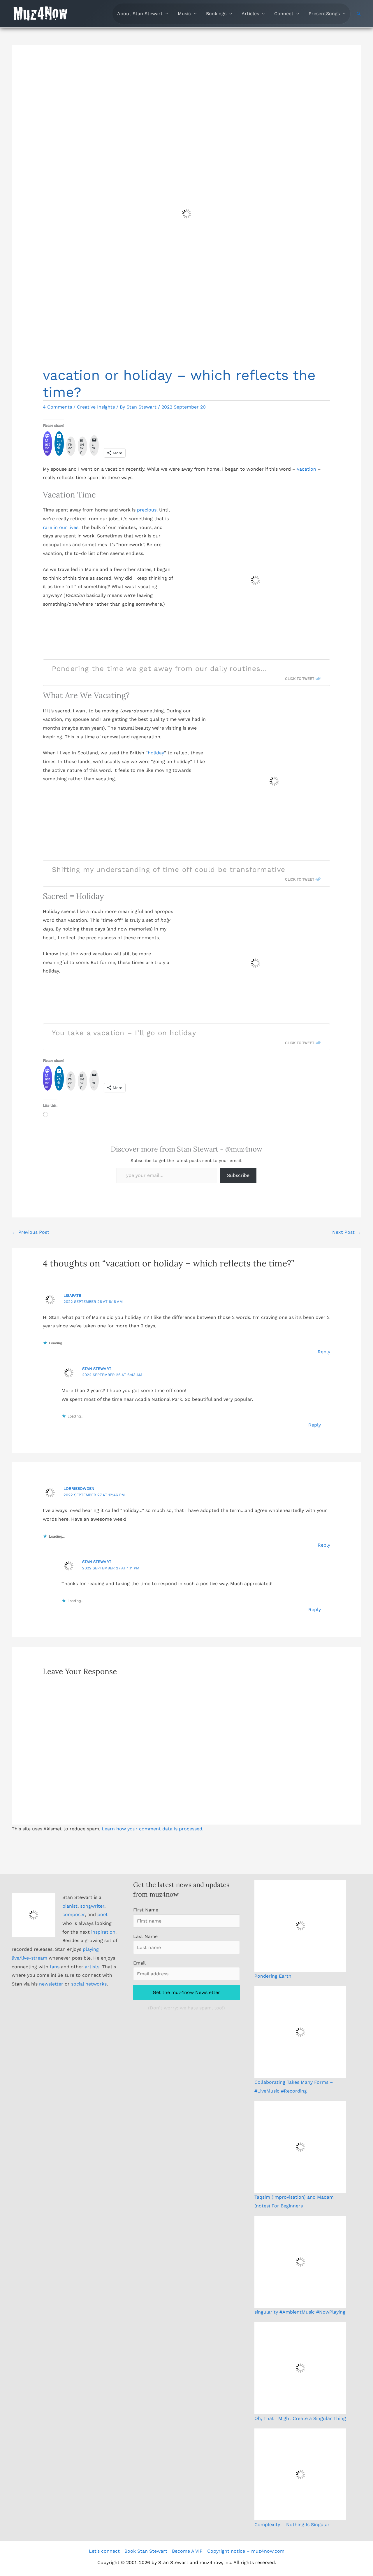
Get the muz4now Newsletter (186, 1992)
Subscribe (238, 1175)
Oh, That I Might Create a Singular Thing (300, 2418)
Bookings (216, 14)
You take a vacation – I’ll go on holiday (124, 1033)
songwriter (92, 1906)
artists (92, 1967)
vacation (307, 469)
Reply (324, 1352)
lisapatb (72, 1295)
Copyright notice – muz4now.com (246, 2551)
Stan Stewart (97, 1369)
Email (139, 1963)
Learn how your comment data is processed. (153, 1829)
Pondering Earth (273, 1976)
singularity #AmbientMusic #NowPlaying (300, 2312)
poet (103, 1915)
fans (55, 1967)
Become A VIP (187, 2551)
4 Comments (57, 407)
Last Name (145, 1936)
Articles (250, 14)
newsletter (51, 1984)
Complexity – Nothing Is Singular (292, 2525)
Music (184, 14)
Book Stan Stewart (146, 2551)
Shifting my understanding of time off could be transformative (169, 870)
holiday (156, 753)
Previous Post (31, 1232)
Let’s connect (104, 2551)
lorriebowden (79, 1488)
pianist (70, 1906)
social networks (89, 1984)
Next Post (346, 1232)
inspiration (103, 1932)
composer (74, 1915)
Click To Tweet (300, 679)
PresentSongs (324, 14)
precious (147, 510)
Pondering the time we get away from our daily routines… (160, 669)
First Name (146, 1910)
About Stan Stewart (140, 14)
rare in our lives (61, 527)
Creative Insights (96, 407)
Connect (284, 14)
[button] (359, 14)
